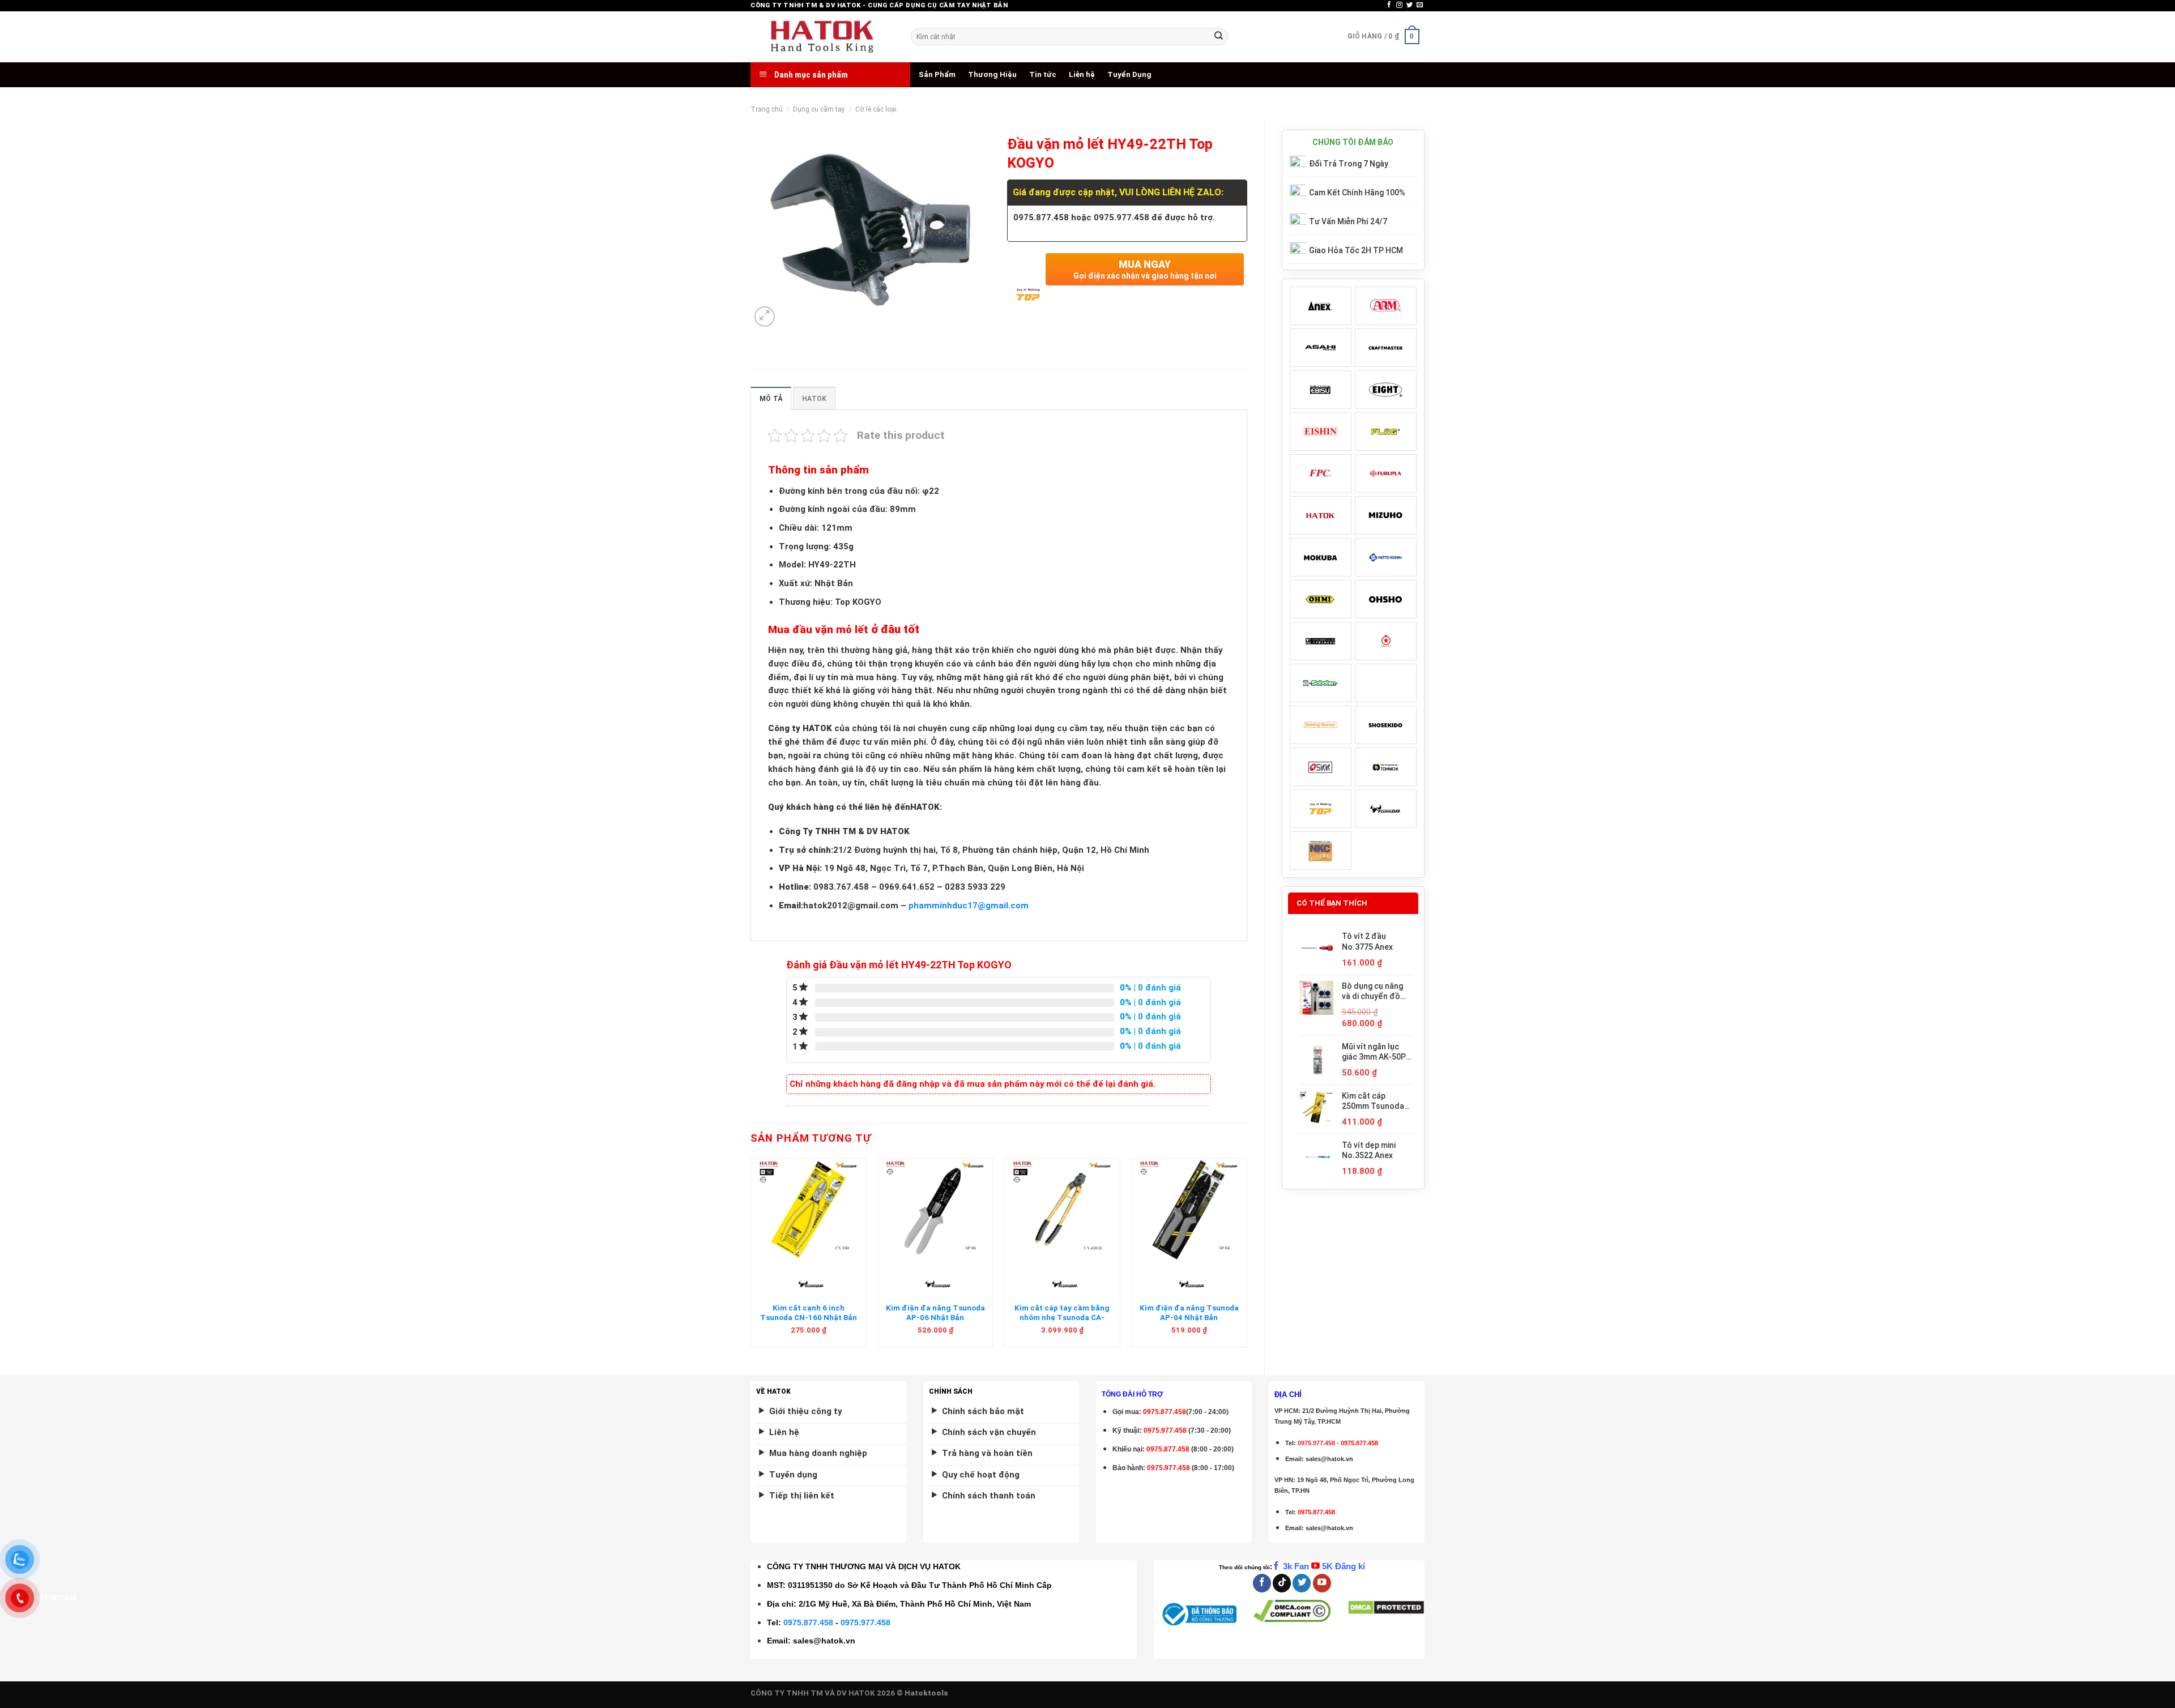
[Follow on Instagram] (1399, 5)
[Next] (1247, 1257)
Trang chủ (767, 109)
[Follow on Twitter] (1410, 5)
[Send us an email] (1420, 5)
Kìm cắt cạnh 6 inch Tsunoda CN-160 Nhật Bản (809, 1313)
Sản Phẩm (937, 74)
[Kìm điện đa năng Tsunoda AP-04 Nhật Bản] (1189, 1210)
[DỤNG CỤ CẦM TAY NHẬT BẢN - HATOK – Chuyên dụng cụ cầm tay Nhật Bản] (822, 37)
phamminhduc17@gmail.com (969, 906)
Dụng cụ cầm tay (819, 109)
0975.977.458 (1165, 1431)
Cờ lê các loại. (877, 109)
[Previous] (751, 1257)
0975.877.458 (808, 1622)
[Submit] (1218, 37)
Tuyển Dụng (1129, 74)
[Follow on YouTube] (1322, 1583)
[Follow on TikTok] (1282, 1583)
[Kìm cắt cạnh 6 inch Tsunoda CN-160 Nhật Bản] (809, 1210)
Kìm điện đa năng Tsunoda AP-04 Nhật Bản (1189, 1313)
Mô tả (771, 399)
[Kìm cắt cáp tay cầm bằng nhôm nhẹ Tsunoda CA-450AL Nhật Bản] (1062, 1210)
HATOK (814, 399)
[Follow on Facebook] (1389, 5)
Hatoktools (926, 1693)
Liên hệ (1082, 74)
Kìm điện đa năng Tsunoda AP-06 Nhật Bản (935, 1313)
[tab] (771, 398)
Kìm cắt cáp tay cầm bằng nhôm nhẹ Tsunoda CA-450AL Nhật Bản (1062, 1318)
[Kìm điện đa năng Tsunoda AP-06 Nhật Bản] (935, 1210)
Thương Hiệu (992, 74)
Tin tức (1043, 74)
